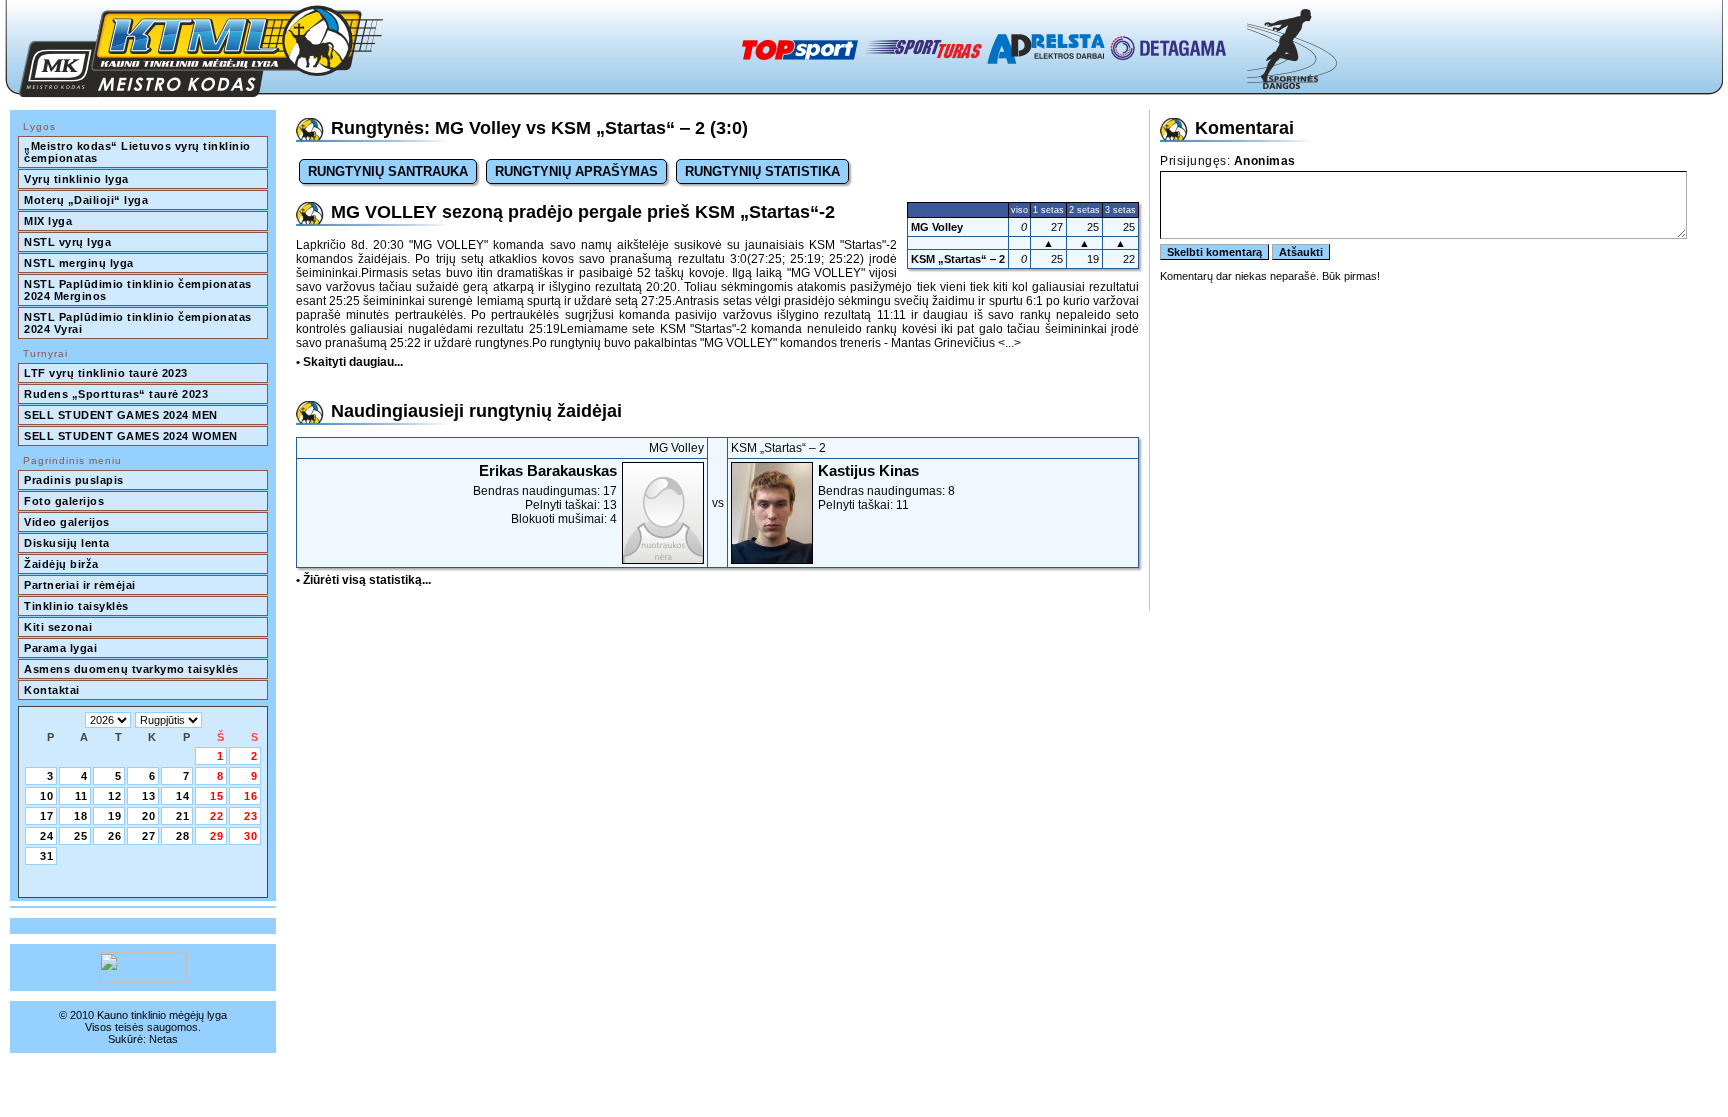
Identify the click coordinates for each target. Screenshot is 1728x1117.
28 (183, 836)
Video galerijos (67, 522)
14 (183, 796)
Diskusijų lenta (67, 543)
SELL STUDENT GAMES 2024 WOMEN (131, 436)
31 (47, 856)
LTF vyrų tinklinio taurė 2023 (106, 373)
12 (115, 796)
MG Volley (937, 227)
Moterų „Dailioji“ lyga (86, 200)
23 (251, 816)
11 (81, 796)
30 (251, 836)
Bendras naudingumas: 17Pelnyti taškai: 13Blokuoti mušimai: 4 (545, 494)
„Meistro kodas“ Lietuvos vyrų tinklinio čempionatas (139, 152)
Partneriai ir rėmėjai (80, 585)
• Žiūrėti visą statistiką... (363, 580)
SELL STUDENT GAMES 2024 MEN (121, 415)
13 (149, 796)
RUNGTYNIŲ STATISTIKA (762, 171)
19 (115, 816)
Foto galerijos (64, 501)
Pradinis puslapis (74, 480)
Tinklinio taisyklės (76, 606)
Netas (163, 1039)
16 (251, 796)
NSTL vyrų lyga (67, 242)
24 (47, 836)
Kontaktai (52, 690)
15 (217, 796)
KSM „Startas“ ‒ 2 (958, 259)
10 (47, 796)
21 (183, 816)
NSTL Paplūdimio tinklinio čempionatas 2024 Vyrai (139, 323)
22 (217, 816)
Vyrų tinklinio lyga (76, 179)
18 (81, 816)
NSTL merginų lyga (79, 263)
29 (217, 836)
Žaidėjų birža (61, 564)
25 (81, 836)
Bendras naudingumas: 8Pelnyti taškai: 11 (886, 487)
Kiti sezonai (58, 627)
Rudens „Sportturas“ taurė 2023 (116, 394)
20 (149, 816)
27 (149, 836)
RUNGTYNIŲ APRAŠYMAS (576, 171)
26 (115, 836)
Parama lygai (60, 648)
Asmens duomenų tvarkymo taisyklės (131, 669)
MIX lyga (48, 221)
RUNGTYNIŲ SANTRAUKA (388, 171)
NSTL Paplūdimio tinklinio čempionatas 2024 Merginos (139, 290)
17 (47, 816)
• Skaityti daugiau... (349, 362)
